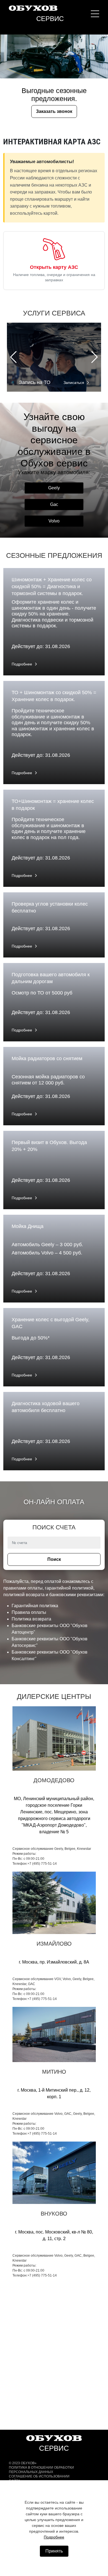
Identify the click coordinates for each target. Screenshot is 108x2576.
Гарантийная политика (35, 1606)
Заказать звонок (54, 111)
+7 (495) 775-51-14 (42, 1864)
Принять (54, 2551)
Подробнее (22, 664)
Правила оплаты (29, 1612)
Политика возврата (31, 1619)
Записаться (74, 383)
